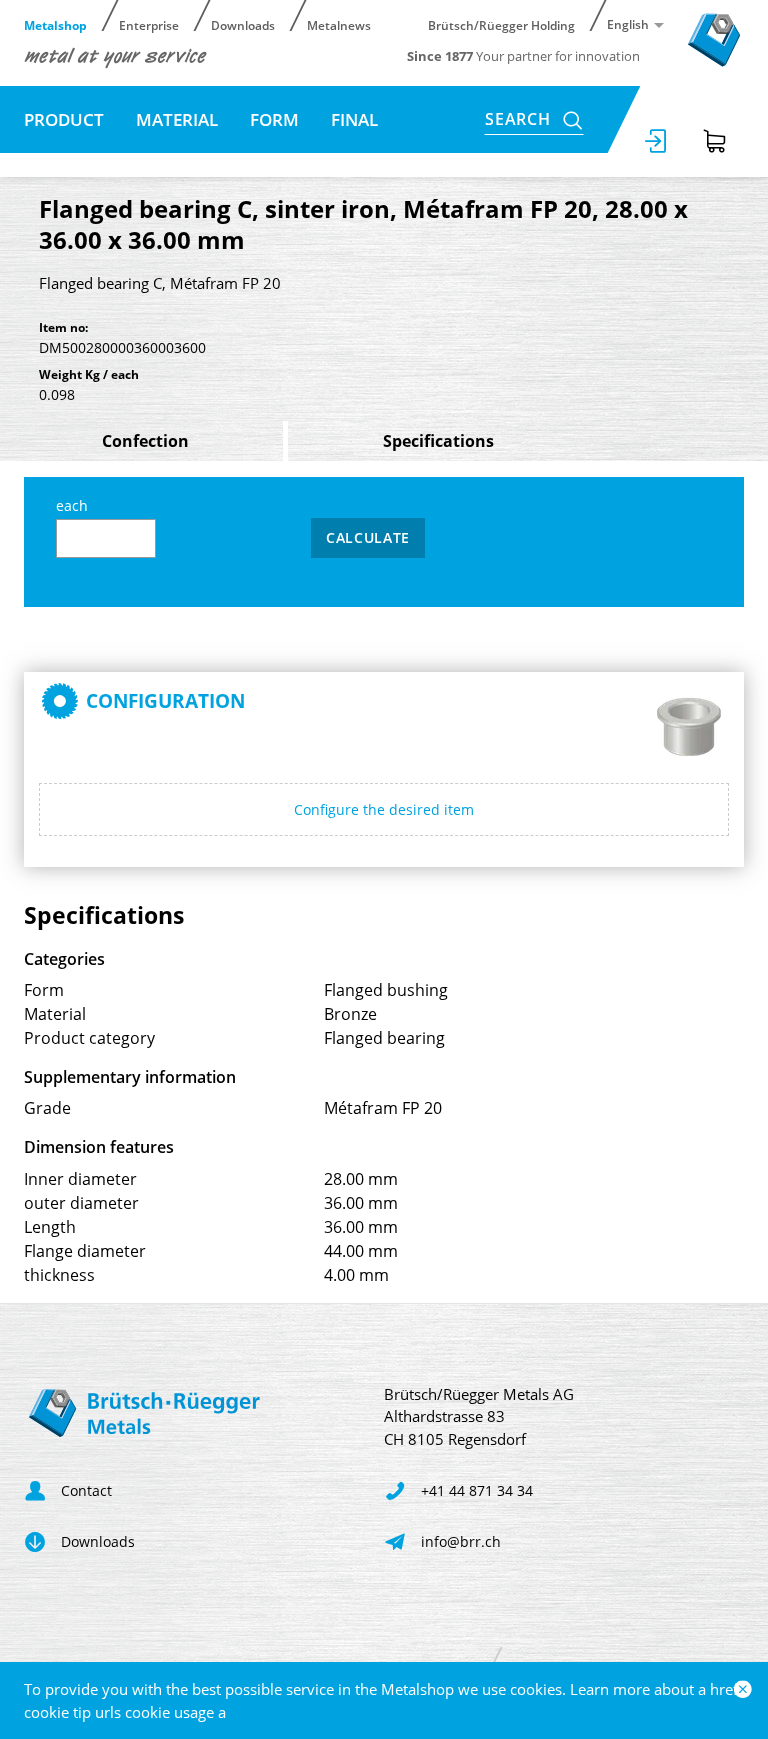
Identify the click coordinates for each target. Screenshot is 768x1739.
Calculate (368, 537)
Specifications (438, 441)
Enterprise (149, 24)
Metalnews (339, 24)
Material (177, 119)
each (72, 505)
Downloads (243, 24)
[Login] (657, 141)
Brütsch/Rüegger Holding (501, 24)
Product (64, 119)
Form (274, 119)
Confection (145, 441)
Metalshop (55, 24)
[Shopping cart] (715, 141)
